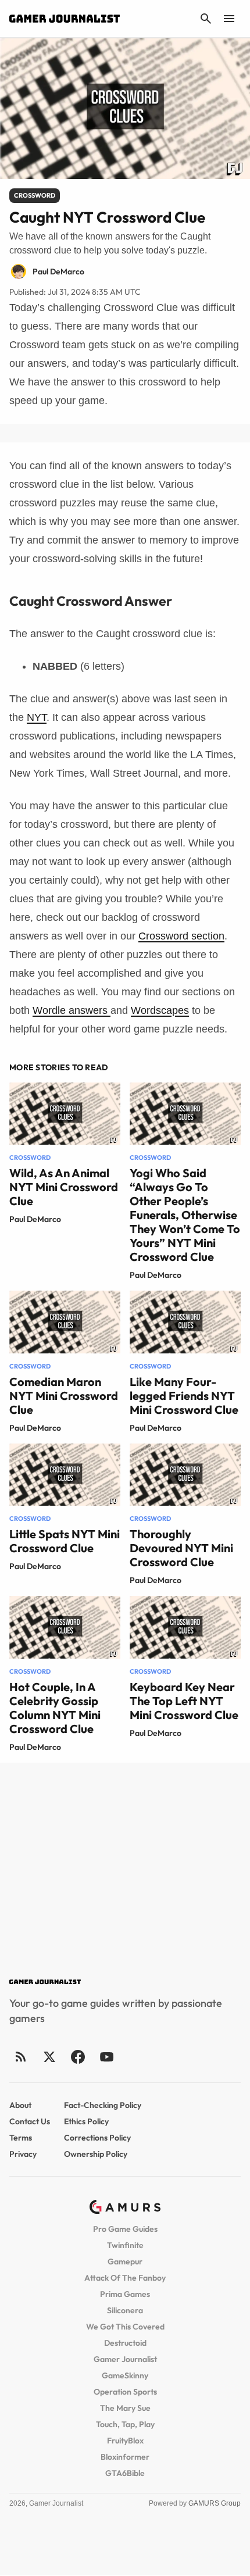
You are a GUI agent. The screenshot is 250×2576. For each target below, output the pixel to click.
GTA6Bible (125, 2473)
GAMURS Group (215, 2503)
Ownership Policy (96, 2154)
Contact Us (30, 2121)
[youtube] (106, 2057)
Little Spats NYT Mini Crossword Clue (65, 1541)
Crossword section (181, 936)
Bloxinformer (125, 2457)
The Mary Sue (125, 2408)
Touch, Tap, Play (125, 2424)
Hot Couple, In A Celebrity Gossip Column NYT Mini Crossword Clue (55, 1708)
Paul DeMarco (35, 1219)
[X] (49, 2057)
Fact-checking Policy (103, 2105)
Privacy (23, 2154)
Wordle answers (72, 1010)
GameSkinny (125, 2375)
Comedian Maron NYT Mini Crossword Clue (64, 1396)
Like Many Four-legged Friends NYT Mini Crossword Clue (184, 1396)
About (20, 2105)
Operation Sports (125, 2392)
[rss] (21, 2057)
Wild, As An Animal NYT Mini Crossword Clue (64, 1187)
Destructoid (125, 2343)
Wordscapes (160, 1010)
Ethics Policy (86, 2121)
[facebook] (78, 2057)
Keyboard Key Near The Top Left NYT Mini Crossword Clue (184, 1701)
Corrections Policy (97, 2138)
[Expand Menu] (229, 19)
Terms (21, 2138)
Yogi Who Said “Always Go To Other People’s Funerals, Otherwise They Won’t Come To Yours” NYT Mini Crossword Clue (185, 1215)
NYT (37, 717)
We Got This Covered (125, 2327)
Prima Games (125, 2294)
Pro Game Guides (125, 2229)
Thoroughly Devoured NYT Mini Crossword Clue (181, 1548)
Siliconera (125, 2310)
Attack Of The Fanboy (125, 2278)
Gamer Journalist (125, 2359)
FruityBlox (125, 2441)
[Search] (206, 19)
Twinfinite (125, 2245)
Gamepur (125, 2261)
